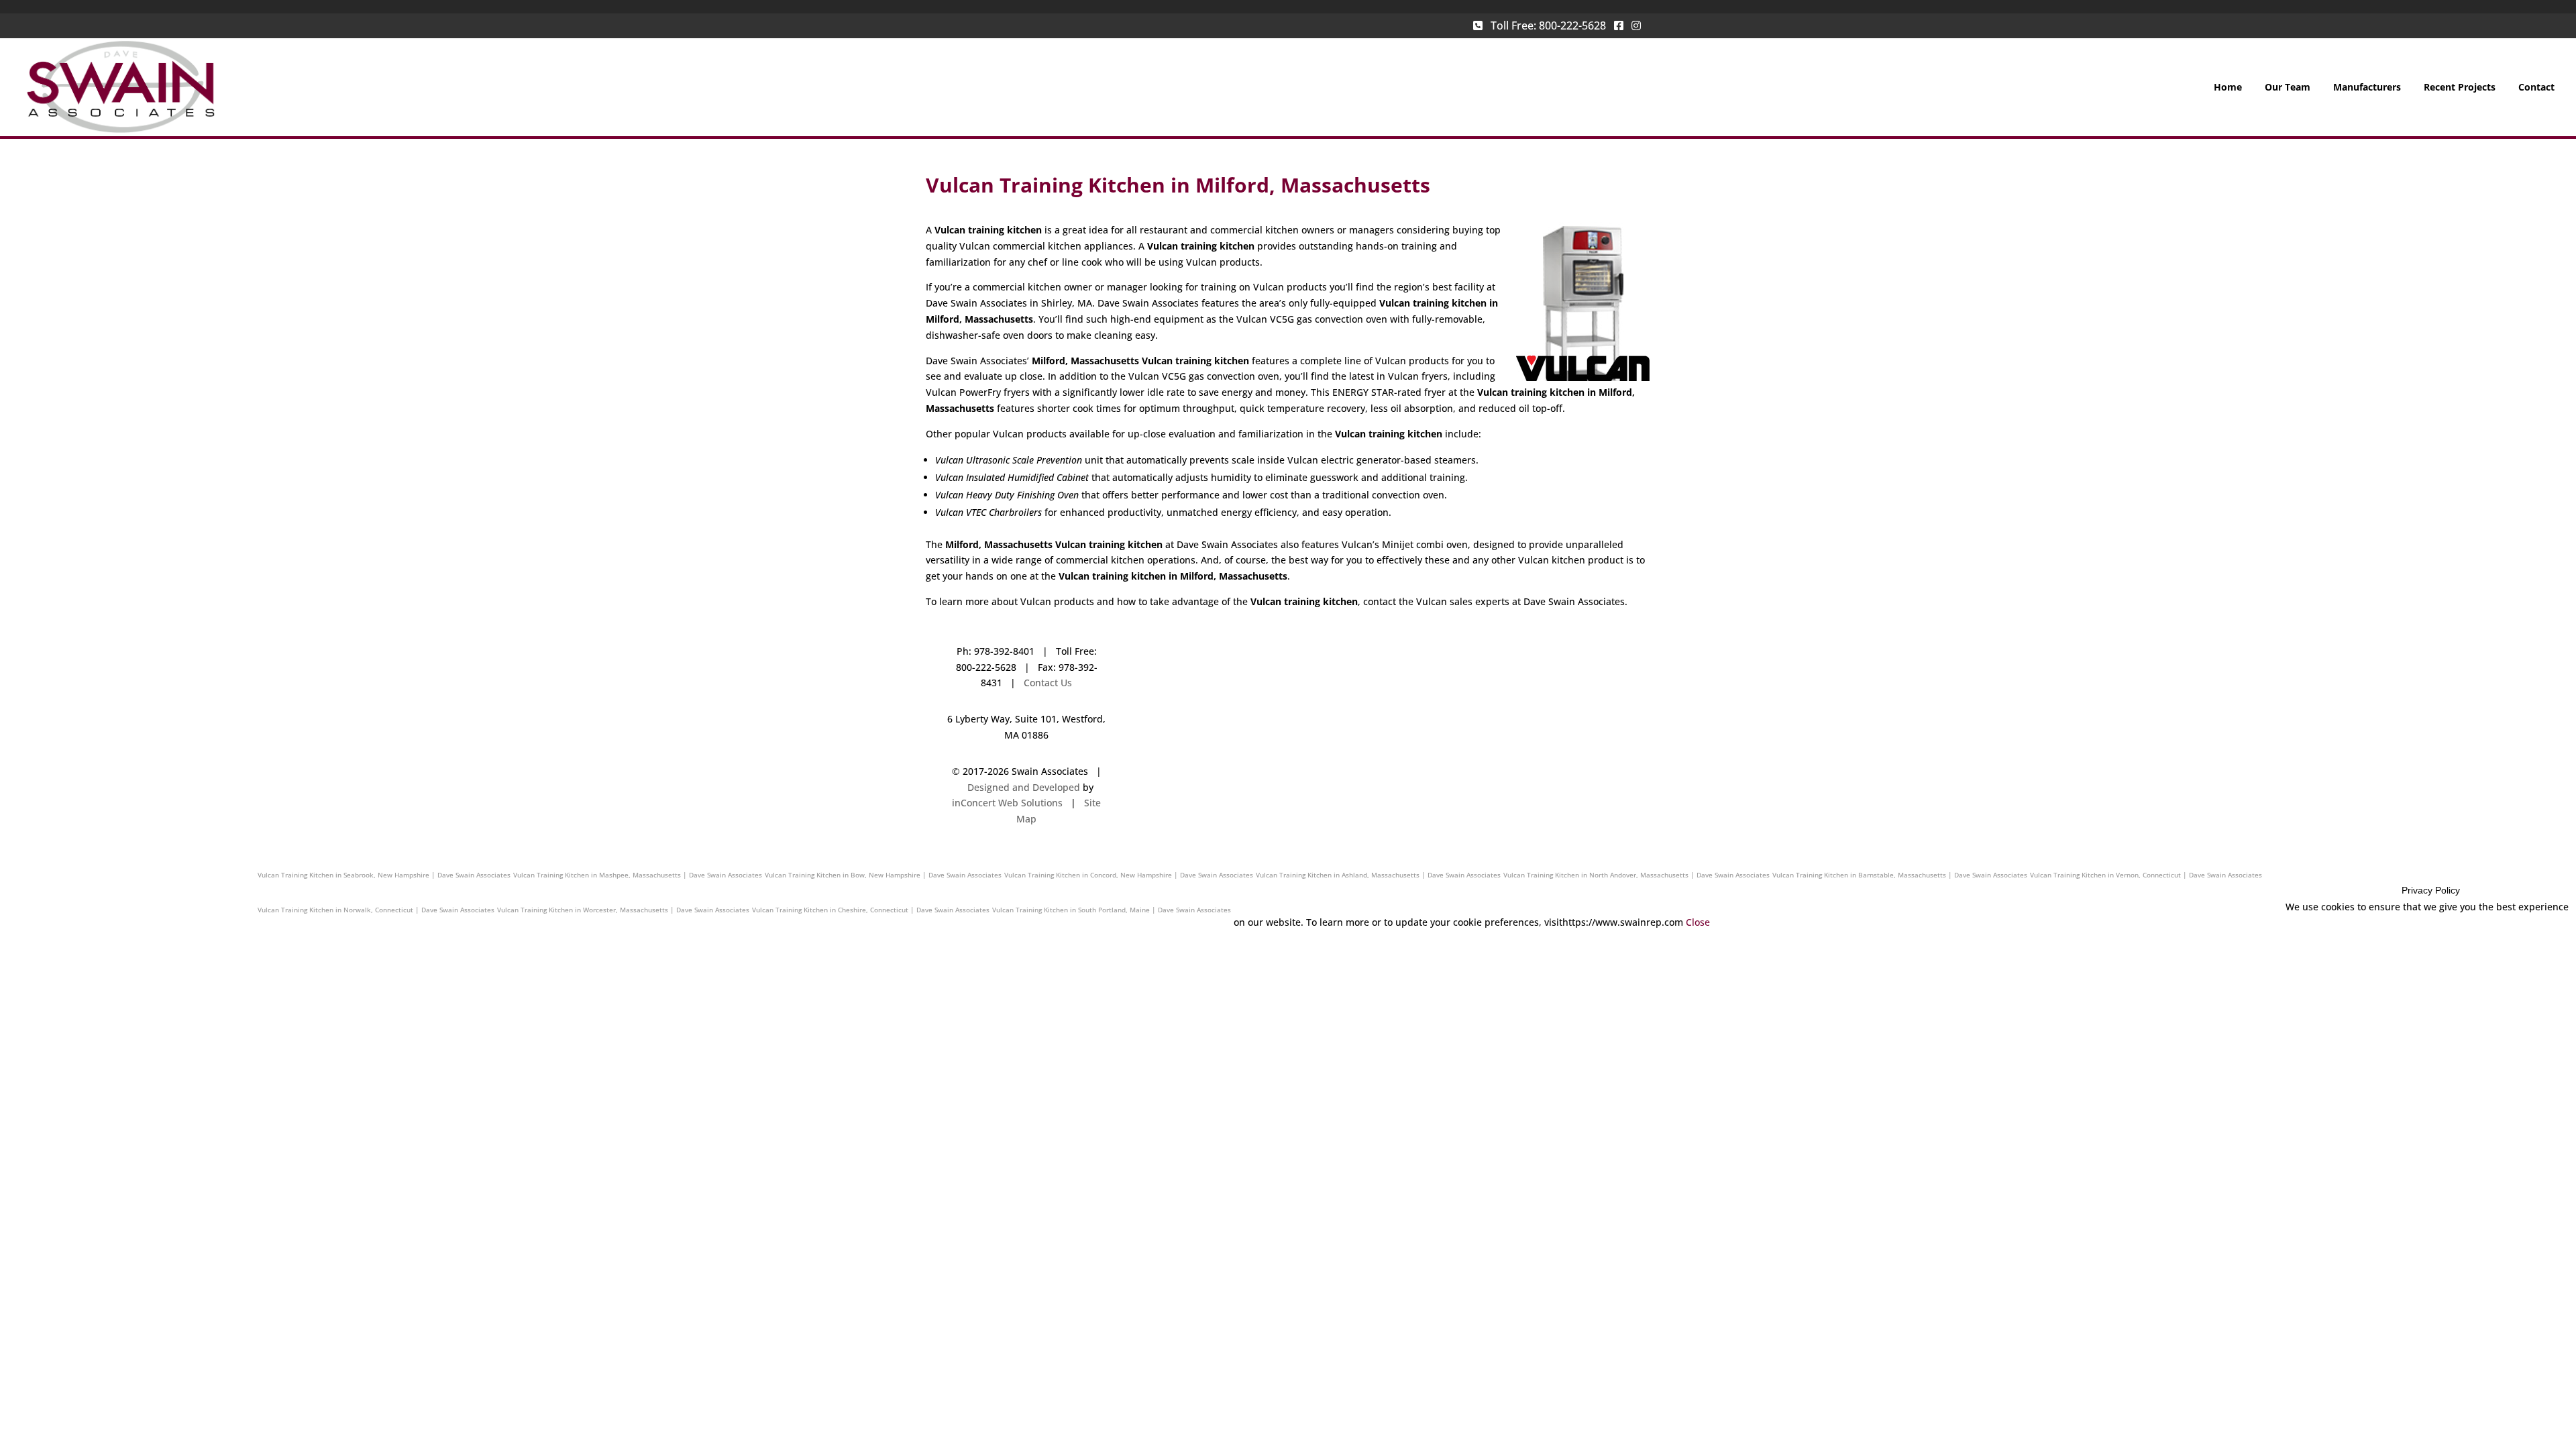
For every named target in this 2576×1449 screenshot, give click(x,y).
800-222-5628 (1572, 25)
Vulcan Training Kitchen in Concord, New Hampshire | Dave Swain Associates (1129, 875)
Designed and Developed (1024, 787)
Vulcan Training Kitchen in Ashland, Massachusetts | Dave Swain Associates (1378, 875)
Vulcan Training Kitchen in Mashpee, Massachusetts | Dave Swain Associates (638, 875)
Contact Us (1048, 683)
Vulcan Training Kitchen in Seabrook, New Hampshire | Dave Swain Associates (384, 875)
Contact (2536, 88)
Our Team (2288, 88)
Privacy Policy (2431, 890)
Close (1698, 922)
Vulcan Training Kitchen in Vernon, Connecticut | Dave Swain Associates (2146, 875)
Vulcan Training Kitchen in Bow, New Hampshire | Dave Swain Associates (883, 875)
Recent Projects (2460, 88)
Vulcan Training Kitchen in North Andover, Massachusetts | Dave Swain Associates (1636, 875)
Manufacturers (2367, 88)
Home (2228, 88)
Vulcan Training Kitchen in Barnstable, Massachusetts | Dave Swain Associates (1900, 875)
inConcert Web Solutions (1007, 803)
